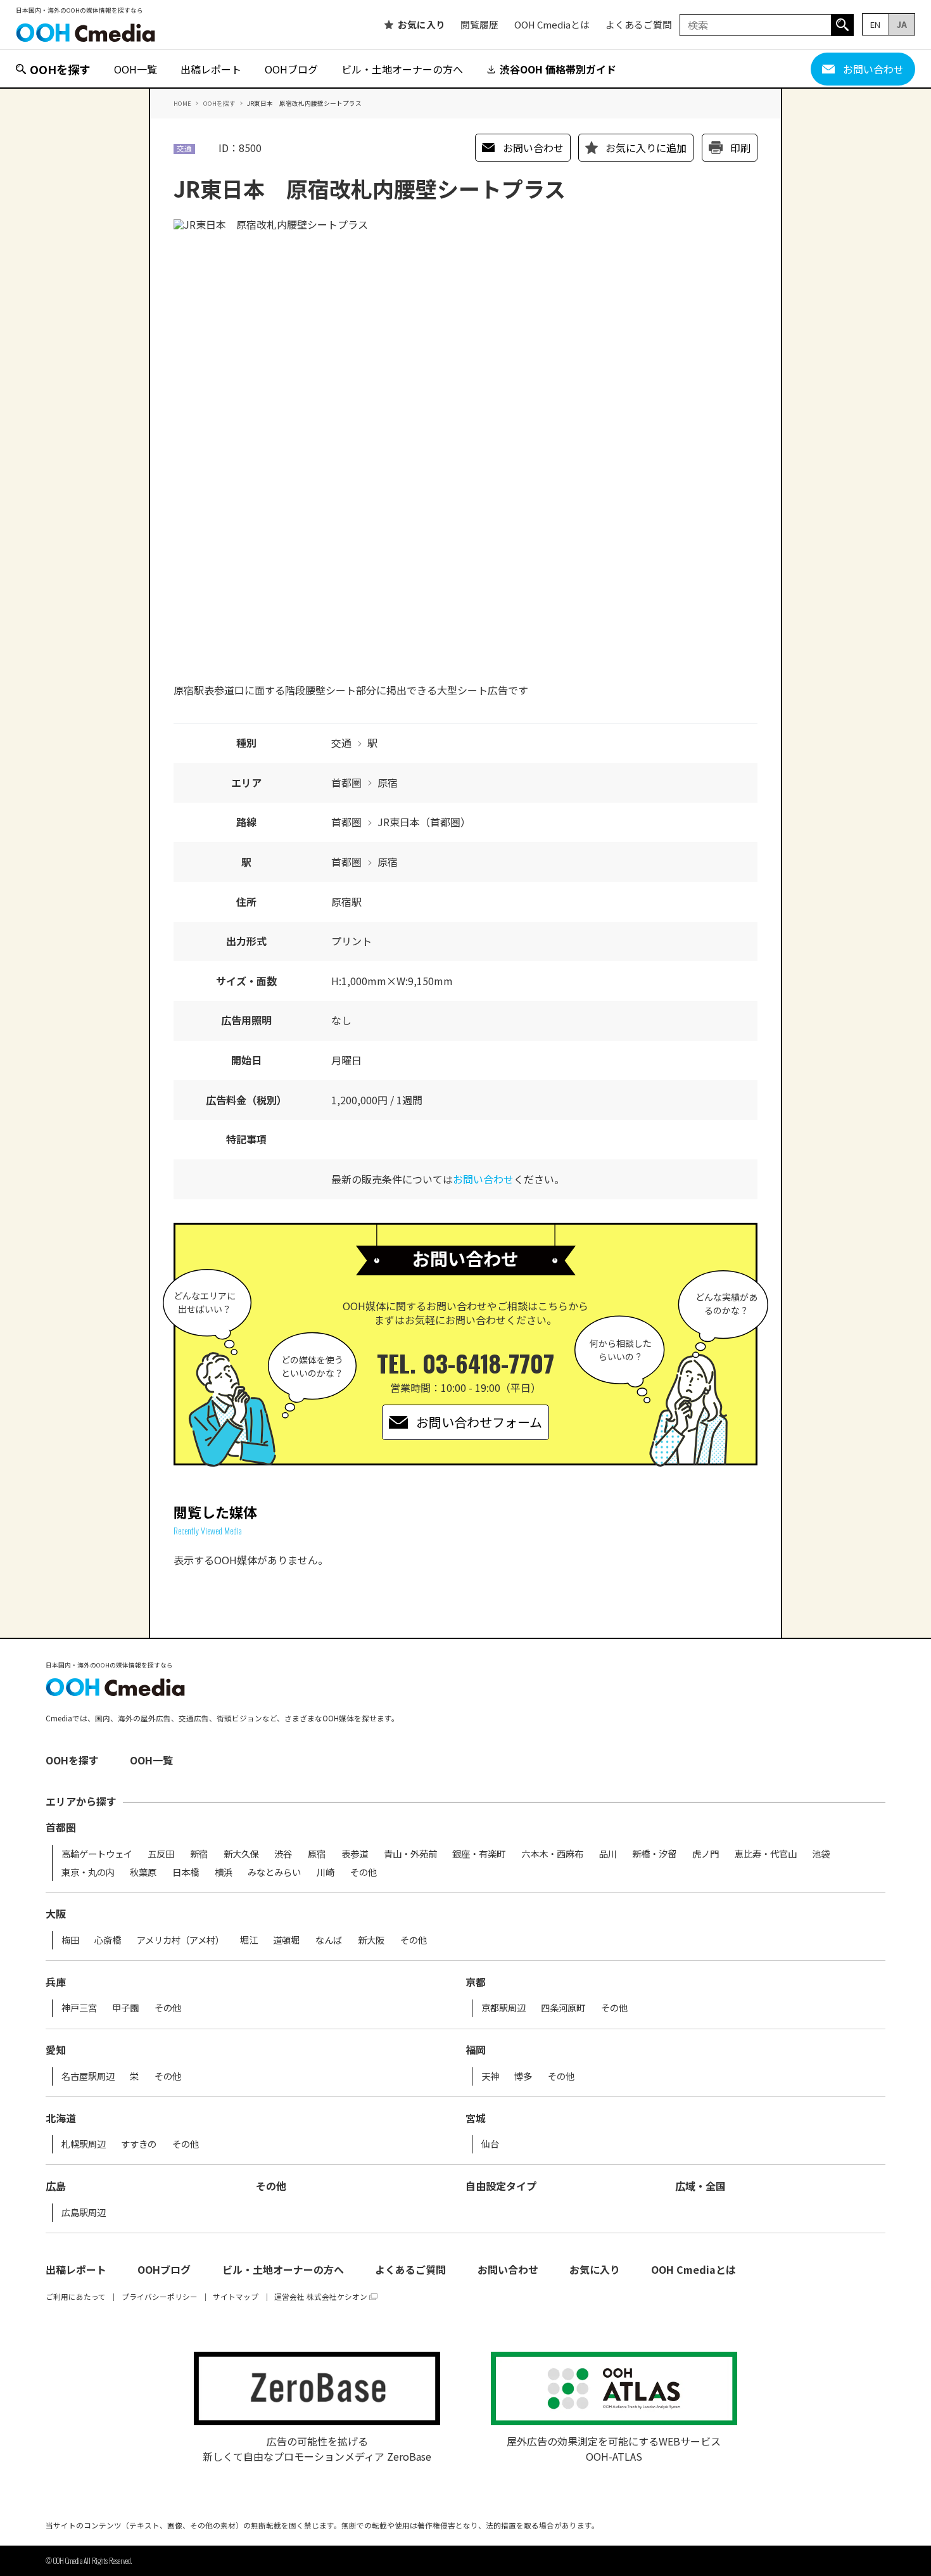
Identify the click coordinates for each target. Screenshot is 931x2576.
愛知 (56, 2050)
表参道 (355, 1854)
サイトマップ (236, 2297)
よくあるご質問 (639, 25)
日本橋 (186, 1872)
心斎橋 (108, 1940)
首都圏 (61, 1827)
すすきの (139, 2144)
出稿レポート (211, 69)
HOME (182, 103)
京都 (476, 1982)
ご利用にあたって (76, 2297)
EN (875, 24)
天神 (490, 2076)
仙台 (490, 2144)
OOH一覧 (136, 69)
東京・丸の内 (88, 1872)
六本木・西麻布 (552, 1854)
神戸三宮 (79, 2008)
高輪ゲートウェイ (97, 1854)
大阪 (56, 1913)
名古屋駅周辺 (88, 2076)
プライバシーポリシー (160, 2297)
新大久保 (241, 1854)
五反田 (161, 1854)
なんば (329, 1940)
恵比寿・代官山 (766, 1854)
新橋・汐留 (654, 1854)
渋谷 (283, 1854)
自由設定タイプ (501, 2186)
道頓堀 (286, 1940)
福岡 (476, 2050)
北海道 (61, 2118)
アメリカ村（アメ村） (180, 1940)
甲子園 (125, 2008)
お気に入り (421, 25)
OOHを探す (60, 69)
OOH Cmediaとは (552, 25)
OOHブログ (291, 69)
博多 (523, 2076)
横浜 (224, 1872)
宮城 (476, 2118)
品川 (608, 1854)
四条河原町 (563, 2008)
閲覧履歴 (479, 25)
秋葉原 (143, 1872)
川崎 (326, 1872)
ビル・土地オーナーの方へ (402, 69)
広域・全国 (700, 2186)
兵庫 (56, 1982)
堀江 (249, 1940)
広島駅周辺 (84, 2212)
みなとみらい (274, 1872)
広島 (56, 2186)
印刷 (740, 148)
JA (902, 24)
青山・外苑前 (410, 1854)
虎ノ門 (706, 1854)
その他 (364, 1872)
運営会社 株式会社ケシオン (321, 2297)
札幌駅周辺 (84, 2144)
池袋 (821, 1854)
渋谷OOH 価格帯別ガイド (558, 69)
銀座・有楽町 (479, 1854)
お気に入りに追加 (646, 148)
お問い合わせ (873, 69)
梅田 (70, 1940)
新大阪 (371, 1940)
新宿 (199, 1854)
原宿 (317, 1854)
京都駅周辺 (503, 2008)
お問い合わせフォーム (479, 1422)
